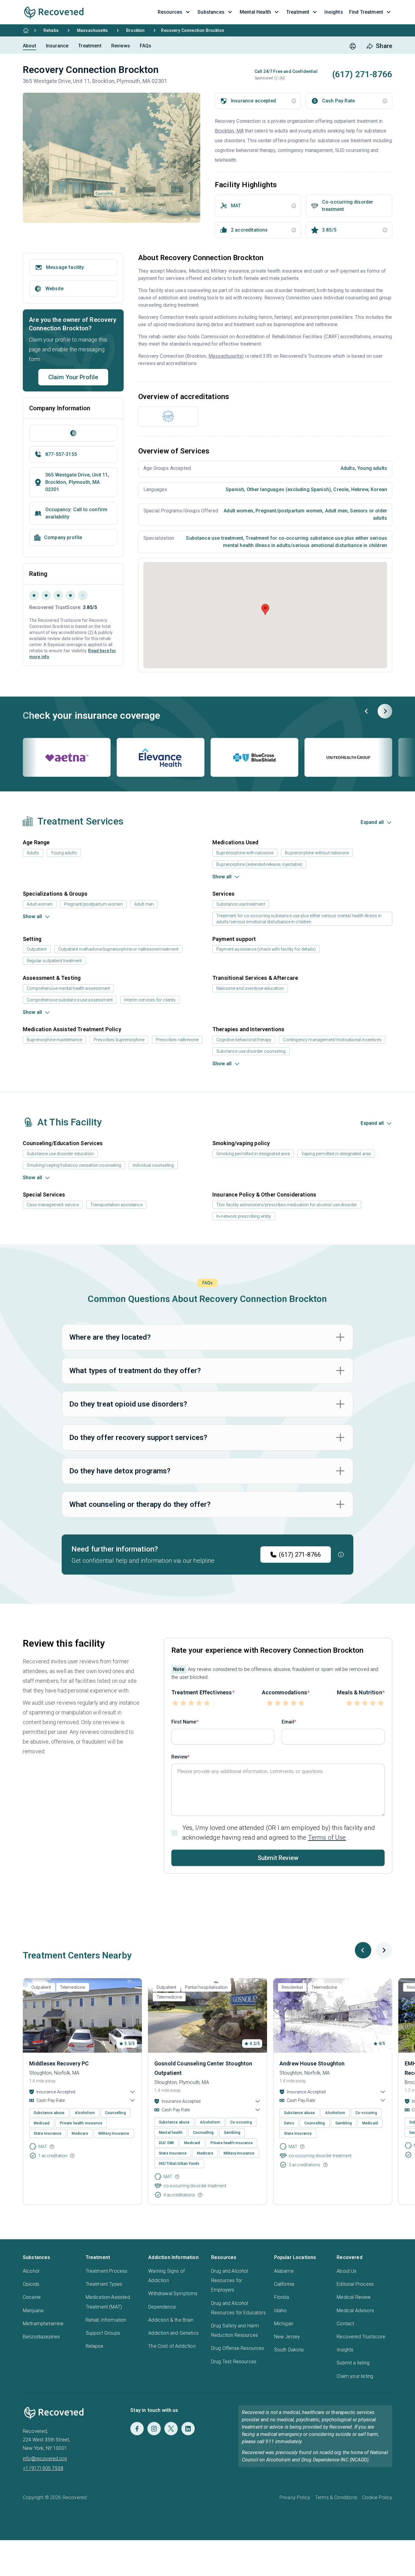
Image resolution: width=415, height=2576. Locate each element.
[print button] (353, 46)
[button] (276, 78)
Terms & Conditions (336, 2497)
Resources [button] (170, 12)
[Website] (73, 433)
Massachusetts (92, 30)
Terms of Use (327, 1837)
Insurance (57, 46)
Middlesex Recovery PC (59, 2063)
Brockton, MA (229, 131)
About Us (346, 2271)
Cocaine (32, 2297)
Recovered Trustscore (361, 2337)
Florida (281, 2297)
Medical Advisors (355, 2311)
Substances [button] (211, 12)
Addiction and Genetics (173, 2333)
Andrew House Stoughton (312, 2063)
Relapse (94, 2346)
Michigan (284, 2324)
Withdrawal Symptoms (173, 2294)
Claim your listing (355, 2376)
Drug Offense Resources (238, 2348)
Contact (345, 2324)
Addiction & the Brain (171, 2320)
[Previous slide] (367, 711)
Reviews (121, 46)
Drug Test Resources (234, 2362)
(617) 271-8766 (300, 1555)
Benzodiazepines (41, 2337)
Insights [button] (334, 12)
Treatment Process (107, 2271)
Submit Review (278, 1858)
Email (288, 1722)
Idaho (280, 2311)
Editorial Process (355, 2284)
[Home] (26, 30)
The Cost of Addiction (172, 2346)
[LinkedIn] (188, 2429)
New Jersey (287, 2337)
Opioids (31, 2284)
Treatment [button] (298, 12)
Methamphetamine (43, 2324)
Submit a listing (353, 2363)
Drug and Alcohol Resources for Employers (230, 2280)
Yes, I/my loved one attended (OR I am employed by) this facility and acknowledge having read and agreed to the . (279, 1832)
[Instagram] (154, 2429)
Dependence (162, 2307)
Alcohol (31, 2271)
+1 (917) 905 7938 (43, 2468)
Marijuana (33, 2311)
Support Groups (103, 2333)
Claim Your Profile (73, 377)
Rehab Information (106, 2320)
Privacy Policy (295, 2497)
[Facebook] (137, 2429)
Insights (345, 2350)
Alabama (284, 2271)
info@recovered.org (45, 2459)
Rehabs (51, 30)
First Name (184, 1722)
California (284, 2284)
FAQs (146, 46)
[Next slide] (385, 711)
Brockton (135, 30)
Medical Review (354, 2297)
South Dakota (289, 2350)
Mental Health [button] (255, 12)
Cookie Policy (377, 2497)
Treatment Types (104, 2284)
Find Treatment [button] (366, 12)
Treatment (90, 46)
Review (179, 1757)
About (29, 46)
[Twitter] (171, 2429)
